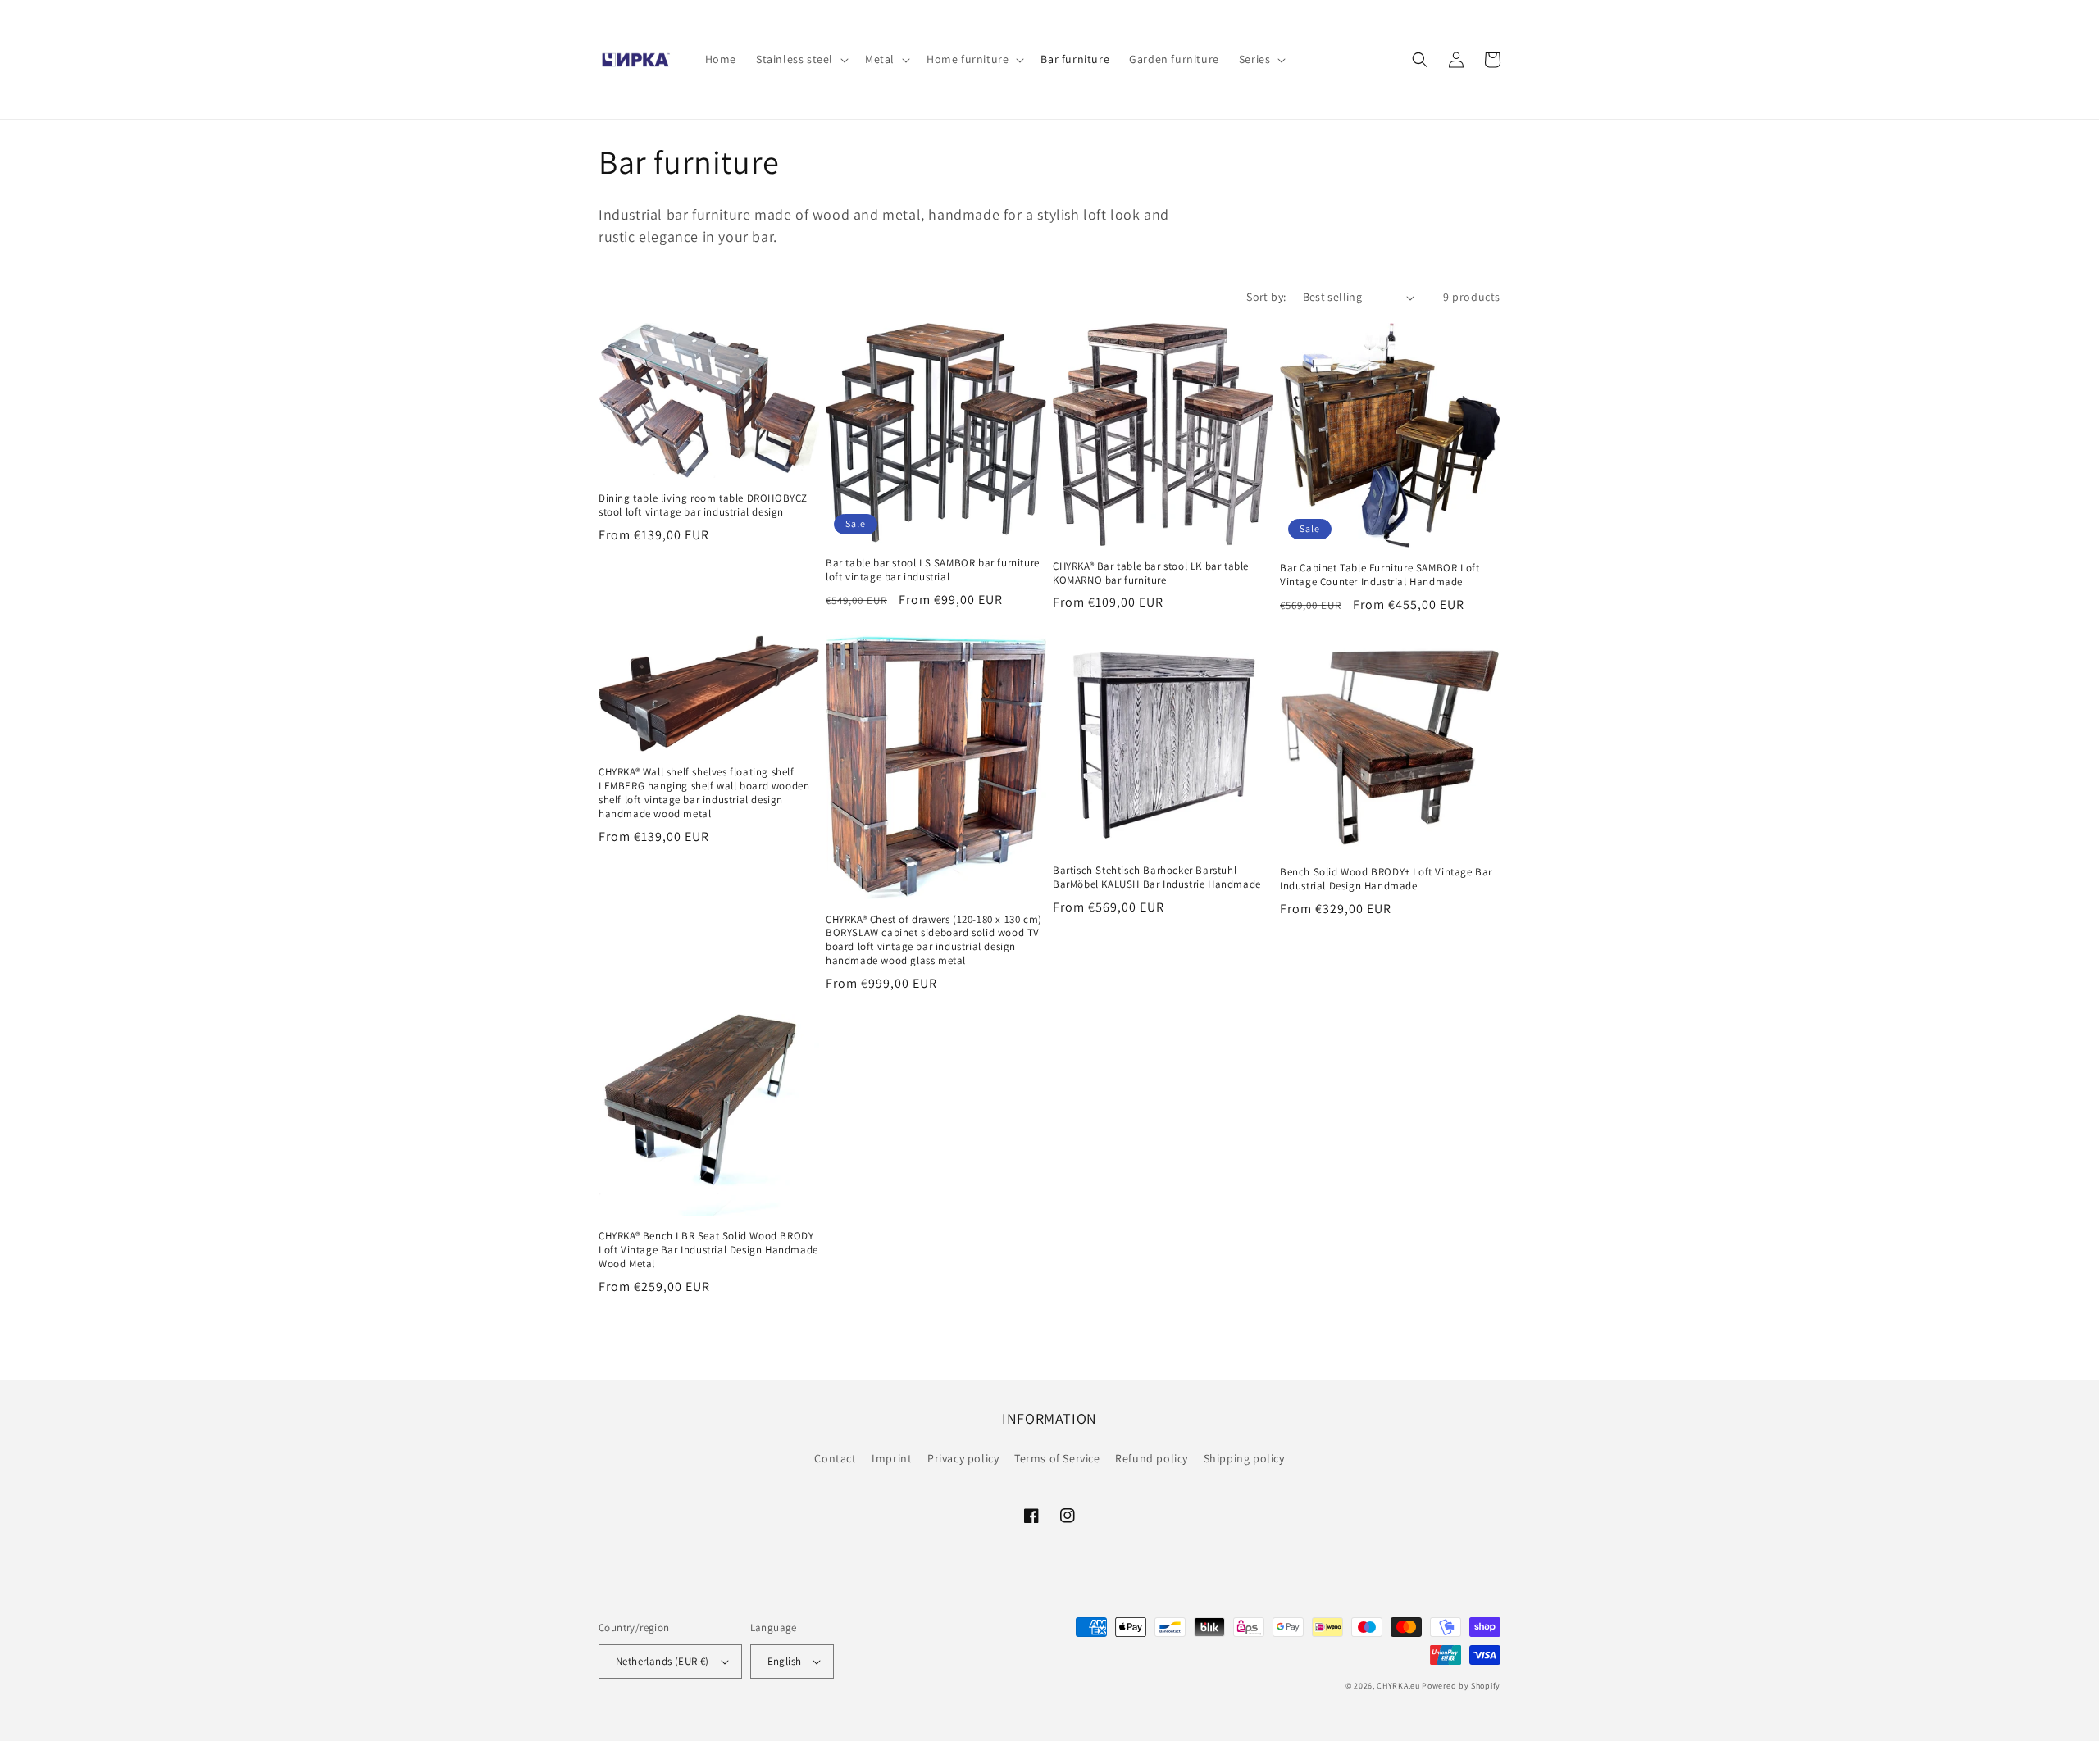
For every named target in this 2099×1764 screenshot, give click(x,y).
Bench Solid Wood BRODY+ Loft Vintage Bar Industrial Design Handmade (1386, 879)
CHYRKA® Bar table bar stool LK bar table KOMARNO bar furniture (1151, 573)
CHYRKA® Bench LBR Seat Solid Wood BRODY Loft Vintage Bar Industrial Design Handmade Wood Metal (708, 1250)
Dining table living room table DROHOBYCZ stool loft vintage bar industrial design (703, 505)
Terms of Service (1057, 1458)
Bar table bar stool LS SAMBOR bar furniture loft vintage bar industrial (933, 570)
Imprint (892, 1458)
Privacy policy (963, 1458)
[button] (801, 59)
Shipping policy (1244, 1458)
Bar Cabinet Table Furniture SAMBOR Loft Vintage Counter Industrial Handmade (1380, 575)
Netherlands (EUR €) (662, 1661)
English (785, 1661)
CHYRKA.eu (1398, 1686)
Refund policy (1152, 1458)
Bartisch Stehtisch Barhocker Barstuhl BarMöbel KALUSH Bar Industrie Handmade (1157, 877)
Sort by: (1266, 297)
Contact (835, 1458)
